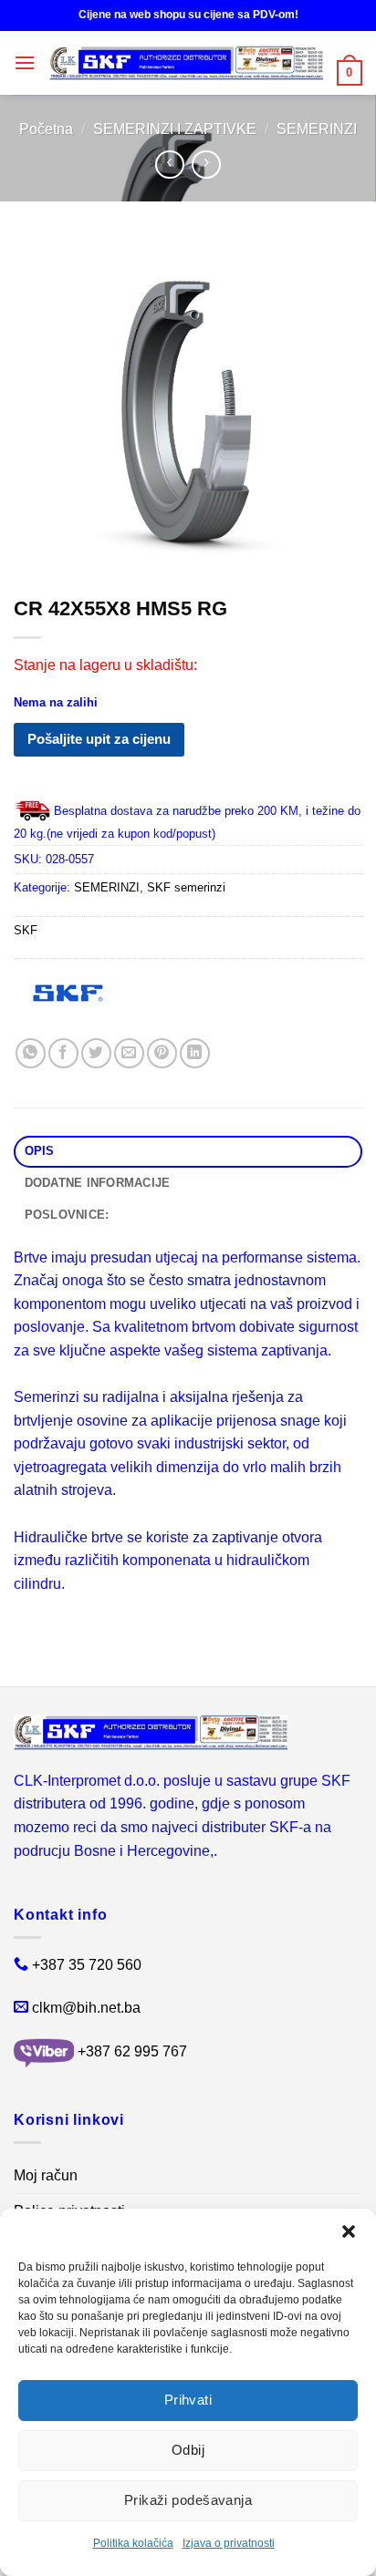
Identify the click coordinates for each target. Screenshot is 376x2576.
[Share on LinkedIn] (195, 1053)
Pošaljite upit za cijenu (99, 739)
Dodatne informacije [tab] (98, 1183)
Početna (46, 129)
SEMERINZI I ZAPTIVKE (175, 129)
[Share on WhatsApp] (31, 1053)
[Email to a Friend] (129, 1053)
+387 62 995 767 (132, 2051)
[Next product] (169, 165)
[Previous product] (206, 165)
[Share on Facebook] (63, 1053)
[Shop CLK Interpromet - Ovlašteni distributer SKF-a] (186, 63)
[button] (349, 2231)
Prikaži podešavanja (188, 2500)
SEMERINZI (317, 129)
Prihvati (188, 2400)
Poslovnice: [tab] (67, 1215)
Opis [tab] (40, 1151)
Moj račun (46, 2175)
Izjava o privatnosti (229, 2543)
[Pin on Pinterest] (162, 1053)
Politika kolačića (133, 2543)
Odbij (188, 2450)
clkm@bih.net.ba (86, 2008)
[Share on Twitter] (96, 1053)
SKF (26, 930)
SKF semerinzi (186, 887)
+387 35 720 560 (87, 1965)
